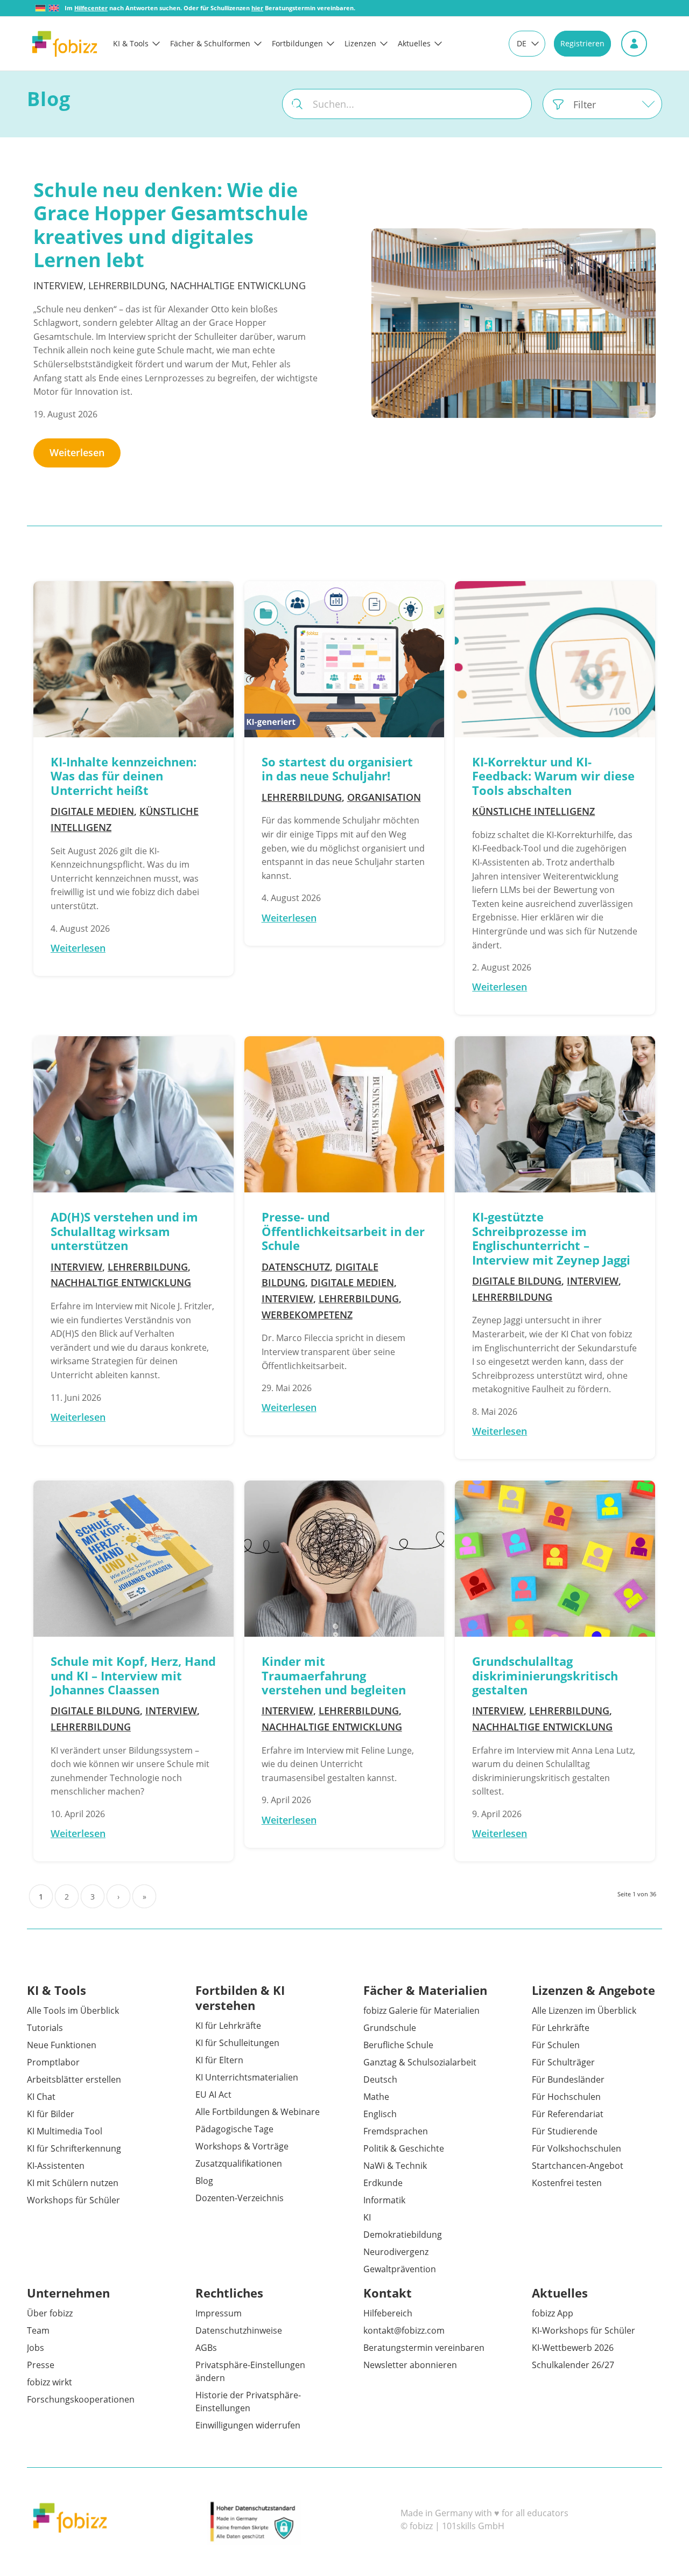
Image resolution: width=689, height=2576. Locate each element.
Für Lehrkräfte (561, 2028)
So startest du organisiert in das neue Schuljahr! (337, 769)
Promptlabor (53, 2062)
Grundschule (390, 2028)
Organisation (384, 797)
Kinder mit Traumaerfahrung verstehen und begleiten (334, 1675)
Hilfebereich (388, 2313)
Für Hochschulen (566, 2097)
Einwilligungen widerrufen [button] (248, 2425)
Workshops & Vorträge (242, 2146)
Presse (41, 2365)
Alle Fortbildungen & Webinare (258, 2112)
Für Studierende (565, 2131)
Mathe (376, 2097)
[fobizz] (65, 44)
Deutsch (380, 2079)
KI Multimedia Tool (65, 2131)
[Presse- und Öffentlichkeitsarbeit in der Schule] (344, 1114)
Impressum (219, 2313)
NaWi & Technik (395, 2166)
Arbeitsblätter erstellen (74, 2079)
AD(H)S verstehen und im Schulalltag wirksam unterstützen (124, 1231)
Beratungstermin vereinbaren (424, 2348)
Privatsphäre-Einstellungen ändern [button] (250, 2371)
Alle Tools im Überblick (73, 2010)
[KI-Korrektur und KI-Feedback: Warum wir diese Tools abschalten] (555, 659)
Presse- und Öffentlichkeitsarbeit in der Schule (343, 1231)
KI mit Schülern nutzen (73, 2183)
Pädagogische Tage (234, 2129)
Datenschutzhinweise (239, 2330)
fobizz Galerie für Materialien (421, 2010)
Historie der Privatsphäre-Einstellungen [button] (248, 2402)
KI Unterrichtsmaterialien (247, 2077)
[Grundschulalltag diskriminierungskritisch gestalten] (555, 1559)
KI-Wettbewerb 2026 (573, 2348)
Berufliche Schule (398, 2045)
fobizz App (553, 2313)
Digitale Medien (92, 811)
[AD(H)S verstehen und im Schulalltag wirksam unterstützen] (133, 1114)
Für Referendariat (568, 2114)
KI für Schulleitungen (237, 2043)
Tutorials (45, 2028)
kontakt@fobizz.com (404, 2330)
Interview (58, 285)
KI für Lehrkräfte (228, 2026)
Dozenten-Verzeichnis (240, 2198)
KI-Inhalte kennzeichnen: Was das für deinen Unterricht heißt (124, 776)
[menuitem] (142, 44)
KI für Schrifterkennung (74, 2148)
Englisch (380, 2114)
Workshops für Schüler (73, 2200)
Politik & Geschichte (404, 2148)
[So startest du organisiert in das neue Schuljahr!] (344, 659)
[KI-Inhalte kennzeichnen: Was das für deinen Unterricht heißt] (133, 659)
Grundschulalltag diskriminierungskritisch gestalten (545, 1675)
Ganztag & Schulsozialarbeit (420, 2062)
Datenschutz (296, 1267)
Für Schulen (556, 2045)
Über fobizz (50, 2313)
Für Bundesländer (568, 2079)
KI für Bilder (51, 2114)
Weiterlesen (77, 452)
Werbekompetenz (307, 1315)
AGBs (206, 2348)
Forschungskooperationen (81, 2399)
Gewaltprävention (400, 2269)
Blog (204, 2181)
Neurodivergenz (396, 2252)
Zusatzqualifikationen (239, 2163)
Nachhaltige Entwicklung (238, 285)
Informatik (384, 2200)
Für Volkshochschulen (576, 2148)
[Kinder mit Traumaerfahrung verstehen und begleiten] (344, 1559)
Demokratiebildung (403, 2235)
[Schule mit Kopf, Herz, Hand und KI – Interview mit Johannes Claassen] (133, 1559)
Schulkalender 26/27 (573, 2365)
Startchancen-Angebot (578, 2166)
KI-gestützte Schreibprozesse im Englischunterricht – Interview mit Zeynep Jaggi (551, 1238)
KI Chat (41, 2097)
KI (367, 2217)
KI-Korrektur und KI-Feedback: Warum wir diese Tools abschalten (553, 776)
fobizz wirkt (50, 2382)
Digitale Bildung (517, 1281)
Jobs (36, 2348)
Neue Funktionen (62, 2045)
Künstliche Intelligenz (533, 811)
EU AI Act (213, 2095)
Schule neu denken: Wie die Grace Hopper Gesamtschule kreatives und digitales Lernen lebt (171, 225)
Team (38, 2330)
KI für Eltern (219, 2060)
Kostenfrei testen (567, 2183)
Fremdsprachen (396, 2131)
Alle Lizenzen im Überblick (584, 2010)
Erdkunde (383, 2183)
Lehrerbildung (127, 285)
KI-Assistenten (56, 2166)
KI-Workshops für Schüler (583, 2330)
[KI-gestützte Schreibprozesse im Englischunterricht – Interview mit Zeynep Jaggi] (555, 1114)
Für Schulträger (563, 2062)
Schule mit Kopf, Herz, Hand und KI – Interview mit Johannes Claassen (133, 1675)
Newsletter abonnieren (410, 2365)
